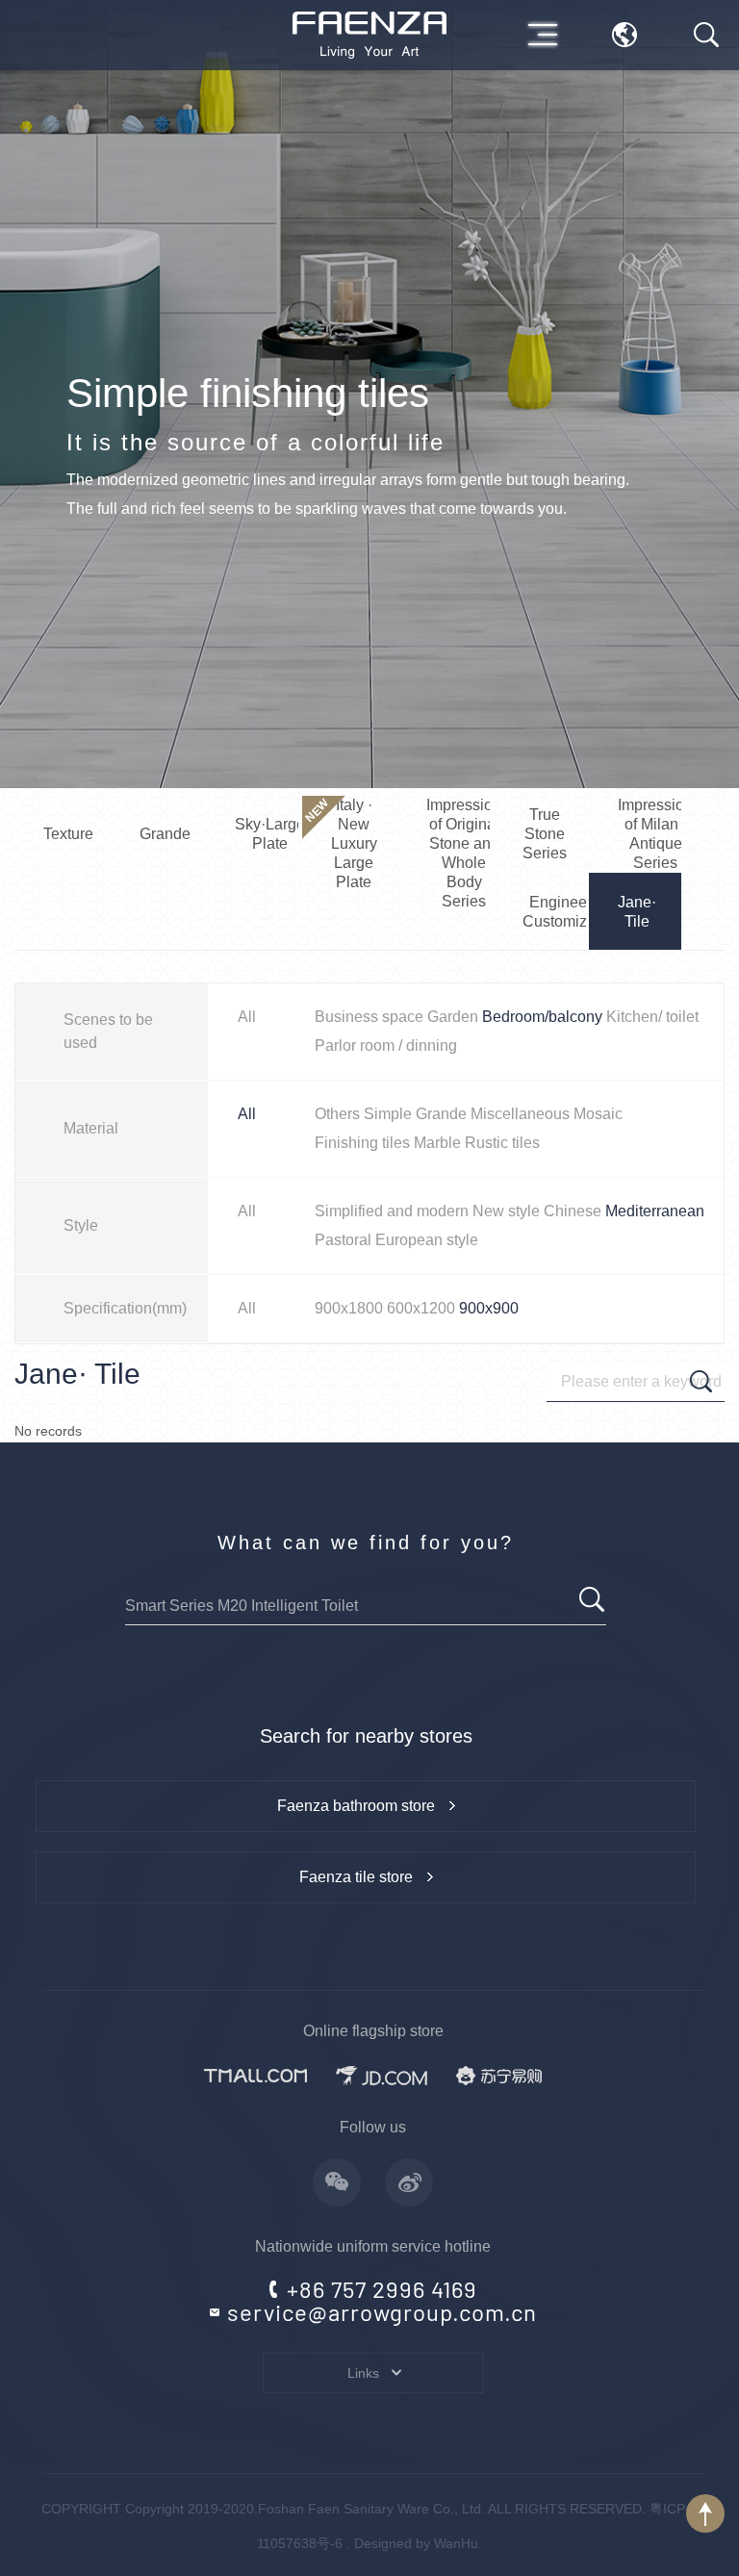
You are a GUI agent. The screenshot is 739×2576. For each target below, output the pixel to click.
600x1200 (421, 1308)
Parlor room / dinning (386, 1046)
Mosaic (598, 1114)
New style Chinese (537, 1211)
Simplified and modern (392, 1211)
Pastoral (343, 1240)
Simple (388, 1114)
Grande (441, 1114)
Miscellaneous (520, 1114)
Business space (369, 1017)
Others (337, 1114)
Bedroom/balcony (542, 1017)
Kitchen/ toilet (652, 1017)
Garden (453, 1017)
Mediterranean (655, 1211)
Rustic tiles (502, 1143)
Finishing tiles (362, 1143)
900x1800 (349, 1308)
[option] (369, 394)
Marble (437, 1143)
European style (427, 1240)
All (247, 1017)
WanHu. (458, 2543)
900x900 (489, 1308)
